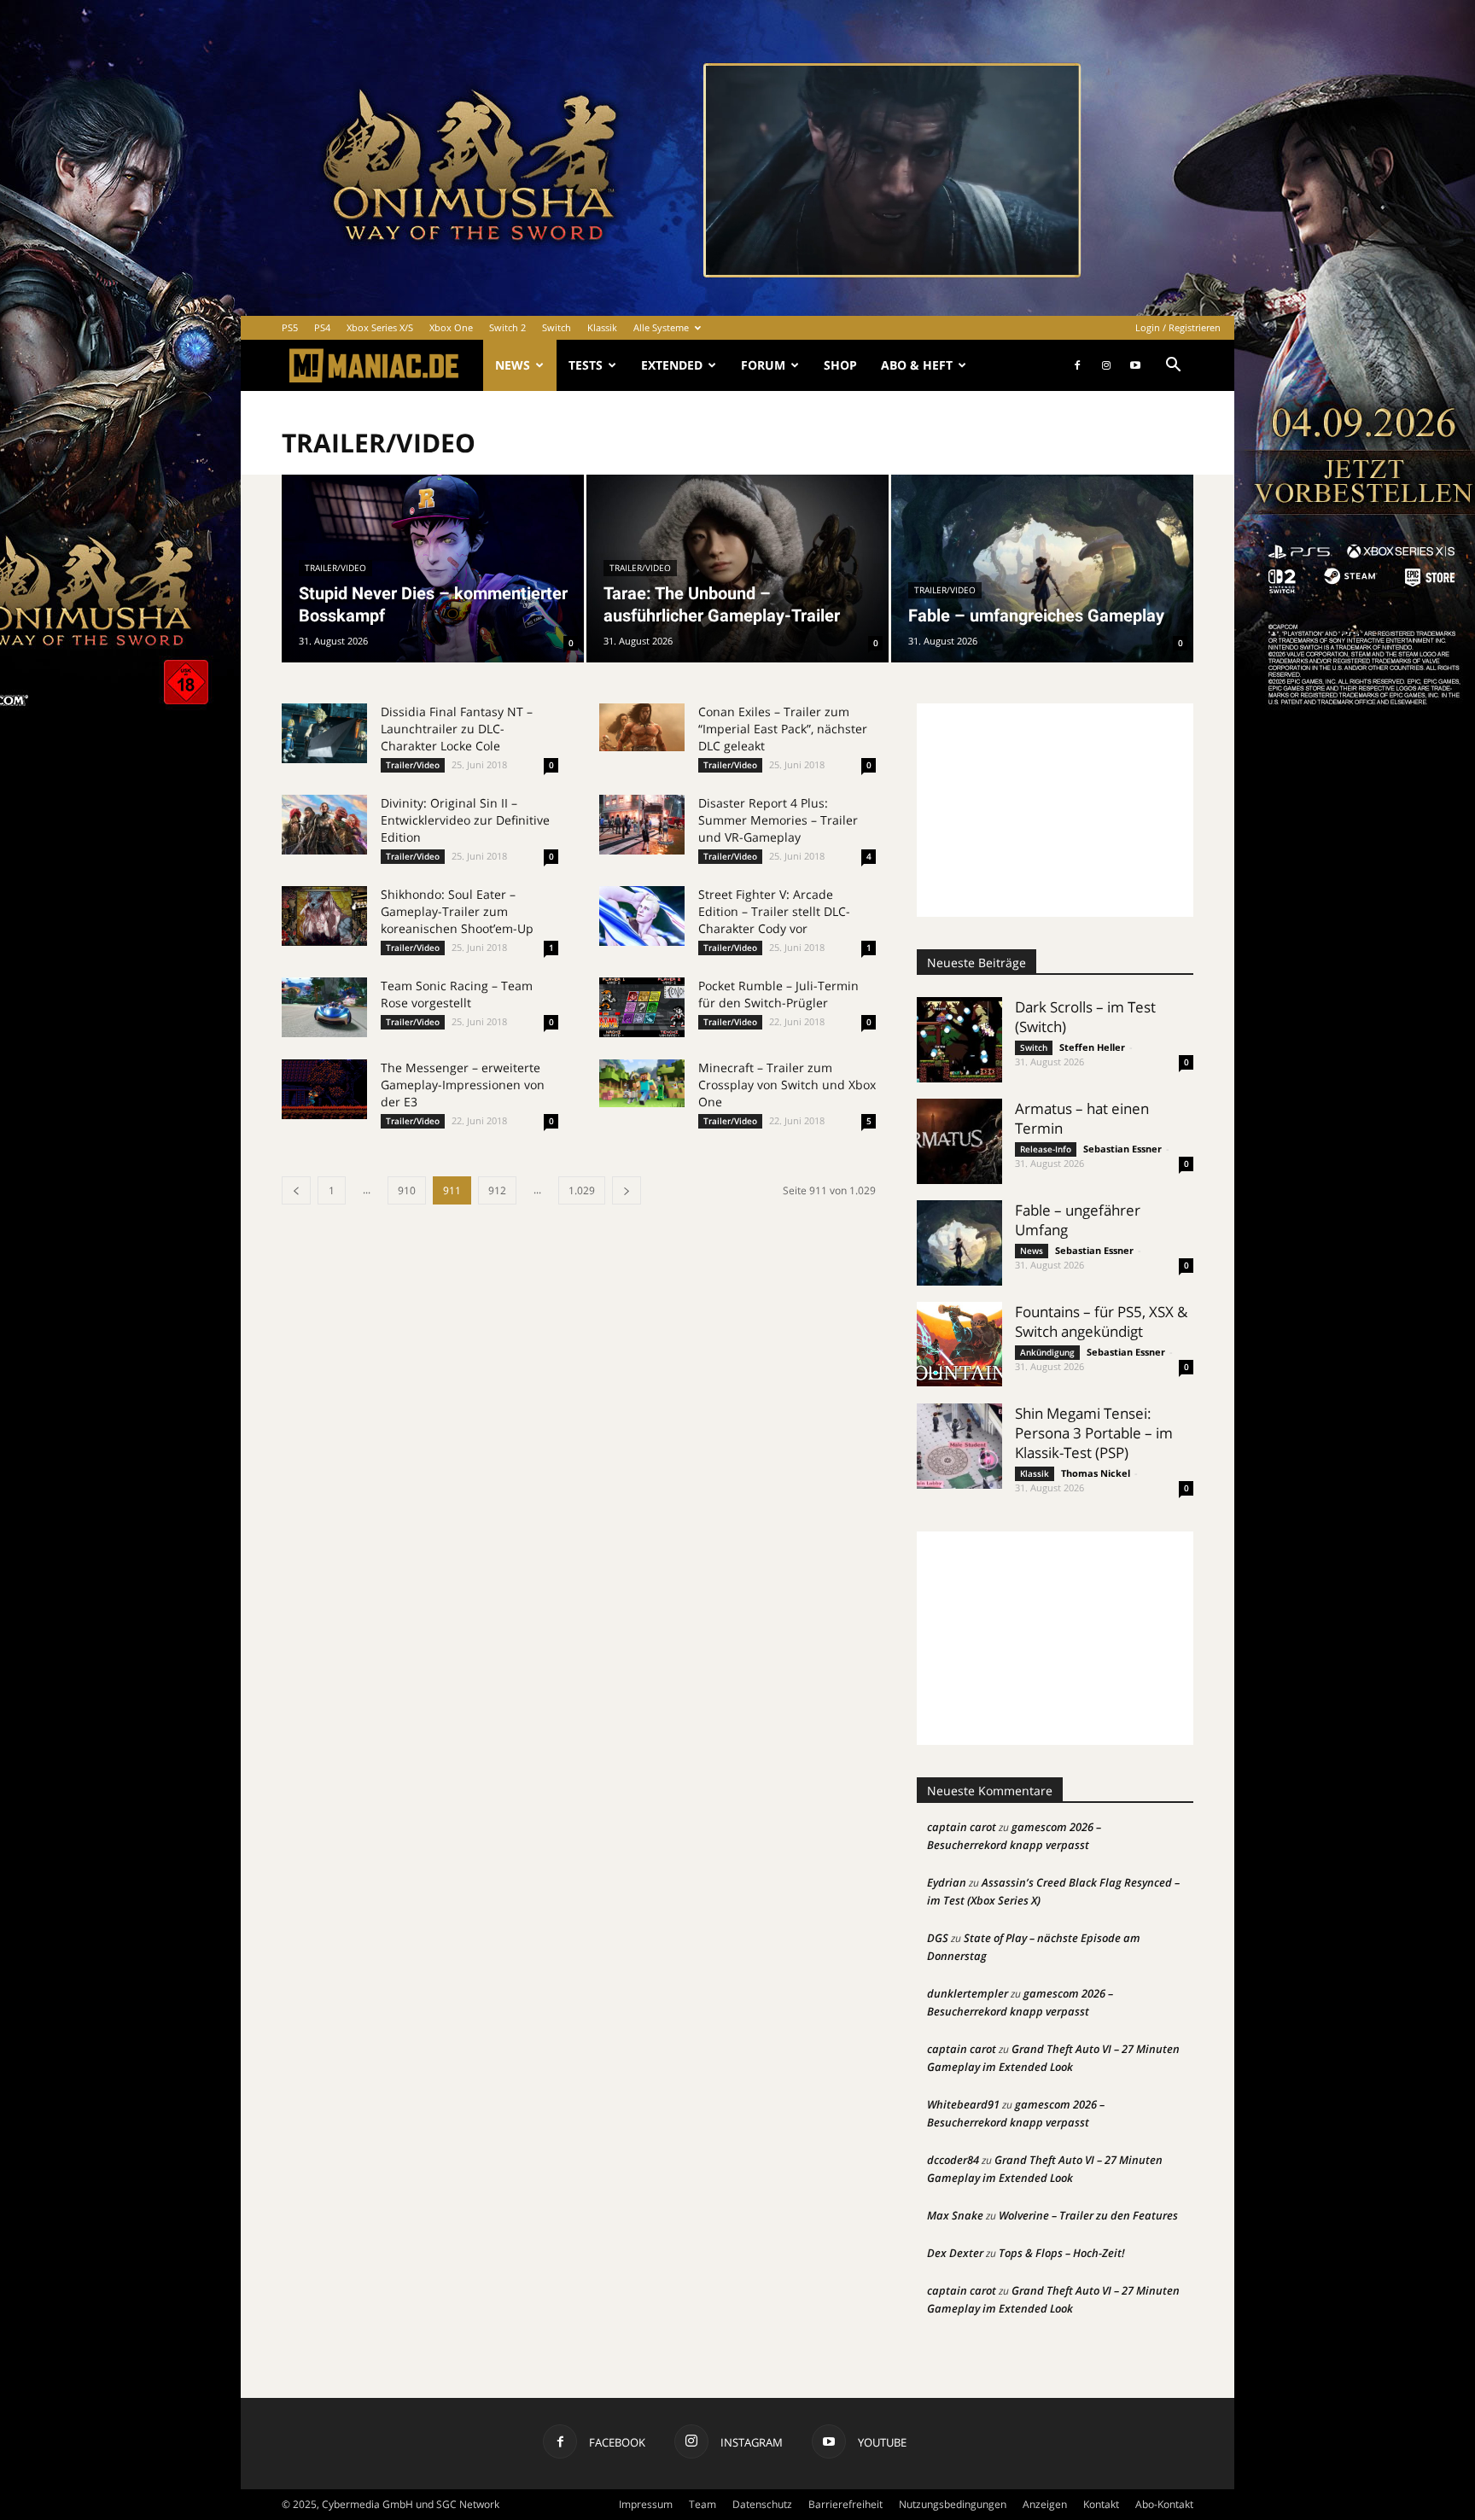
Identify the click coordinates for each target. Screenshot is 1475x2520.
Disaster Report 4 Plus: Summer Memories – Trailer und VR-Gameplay (778, 820)
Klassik (602, 327)
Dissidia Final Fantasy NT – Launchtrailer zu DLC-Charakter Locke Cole (457, 729)
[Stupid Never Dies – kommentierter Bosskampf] (433, 569)
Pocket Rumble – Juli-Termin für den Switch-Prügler (778, 994)
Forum (763, 365)
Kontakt (1101, 2504)
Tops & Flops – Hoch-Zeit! (1062, 2253)
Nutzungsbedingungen (953, 2504)
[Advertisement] (1055, 810)
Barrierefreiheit (845, 2504)
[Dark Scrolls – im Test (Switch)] (959, 1040)
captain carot (962, 1827)
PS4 (322, 327)
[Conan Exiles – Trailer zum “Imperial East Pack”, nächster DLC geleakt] (642, 727)
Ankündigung (1047, 1352)
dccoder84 (953, 2160)
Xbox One (451, 327)
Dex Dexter (955, 2253)
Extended (672, 365)
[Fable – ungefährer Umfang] (959, 1243)
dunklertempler (968, 1993)
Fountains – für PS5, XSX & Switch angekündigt (1101, 1321)
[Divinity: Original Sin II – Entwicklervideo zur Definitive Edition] (324, 825)
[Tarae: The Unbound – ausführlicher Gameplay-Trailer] (737, 569)
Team (703, 2504)
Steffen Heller (1092, 1047)
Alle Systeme (661, 327)
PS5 (290, 327)
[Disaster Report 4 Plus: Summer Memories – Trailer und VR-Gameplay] (642, 825)
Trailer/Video (335, 568)
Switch (557, 327)
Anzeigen (1045, 2504)
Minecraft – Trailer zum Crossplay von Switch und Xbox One (787, 1085)
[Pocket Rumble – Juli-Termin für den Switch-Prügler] (642, 1007)
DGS (938, 1938)
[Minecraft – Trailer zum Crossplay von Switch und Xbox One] (642, 1083)
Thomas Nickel (1096, 1473)
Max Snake (955, 2215)
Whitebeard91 (963, 2104)
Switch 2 (507, 327)
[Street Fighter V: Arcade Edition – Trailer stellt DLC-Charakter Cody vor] (642, 916)
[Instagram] (1106, 365)
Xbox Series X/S (380, 327)
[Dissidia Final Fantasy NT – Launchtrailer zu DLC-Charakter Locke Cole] (324, 733)
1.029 (582, 1190)
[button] (1173, 367)
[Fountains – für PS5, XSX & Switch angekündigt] (959, 1344)
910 (407, 1190)
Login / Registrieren (1178, 327)
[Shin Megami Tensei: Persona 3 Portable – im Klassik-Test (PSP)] (959, 1446)
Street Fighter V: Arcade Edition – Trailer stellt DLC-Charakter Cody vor (774, 911)
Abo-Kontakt (1164, 2504)
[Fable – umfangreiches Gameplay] (1042, 569)
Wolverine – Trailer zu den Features (1088, 2215)
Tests (586, 365)
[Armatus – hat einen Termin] (959, 1141)
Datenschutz (762, 2504)
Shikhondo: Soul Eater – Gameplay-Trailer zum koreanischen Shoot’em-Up (457, 911)
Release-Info (1046, 1149)
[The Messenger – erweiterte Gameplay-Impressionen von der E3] (324, 1089)
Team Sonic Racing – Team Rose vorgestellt (457, 994)
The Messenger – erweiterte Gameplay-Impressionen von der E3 (463, 1085)
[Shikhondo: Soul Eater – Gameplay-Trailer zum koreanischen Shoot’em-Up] (324, 916)
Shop (840, 365)
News (513, 365)
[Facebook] (1077, 365)
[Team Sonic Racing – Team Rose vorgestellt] (324, 1007)
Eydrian (947, 1882)
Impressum (646, 2504)
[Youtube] (1135, 365)
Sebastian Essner (1122, 1149)
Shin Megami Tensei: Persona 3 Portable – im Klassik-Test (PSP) (1094, 1433)
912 (497, 1190)
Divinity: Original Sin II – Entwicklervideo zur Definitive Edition (465, 820)
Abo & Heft (917, 365)
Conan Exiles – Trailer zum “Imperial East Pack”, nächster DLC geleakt (783, 729)
